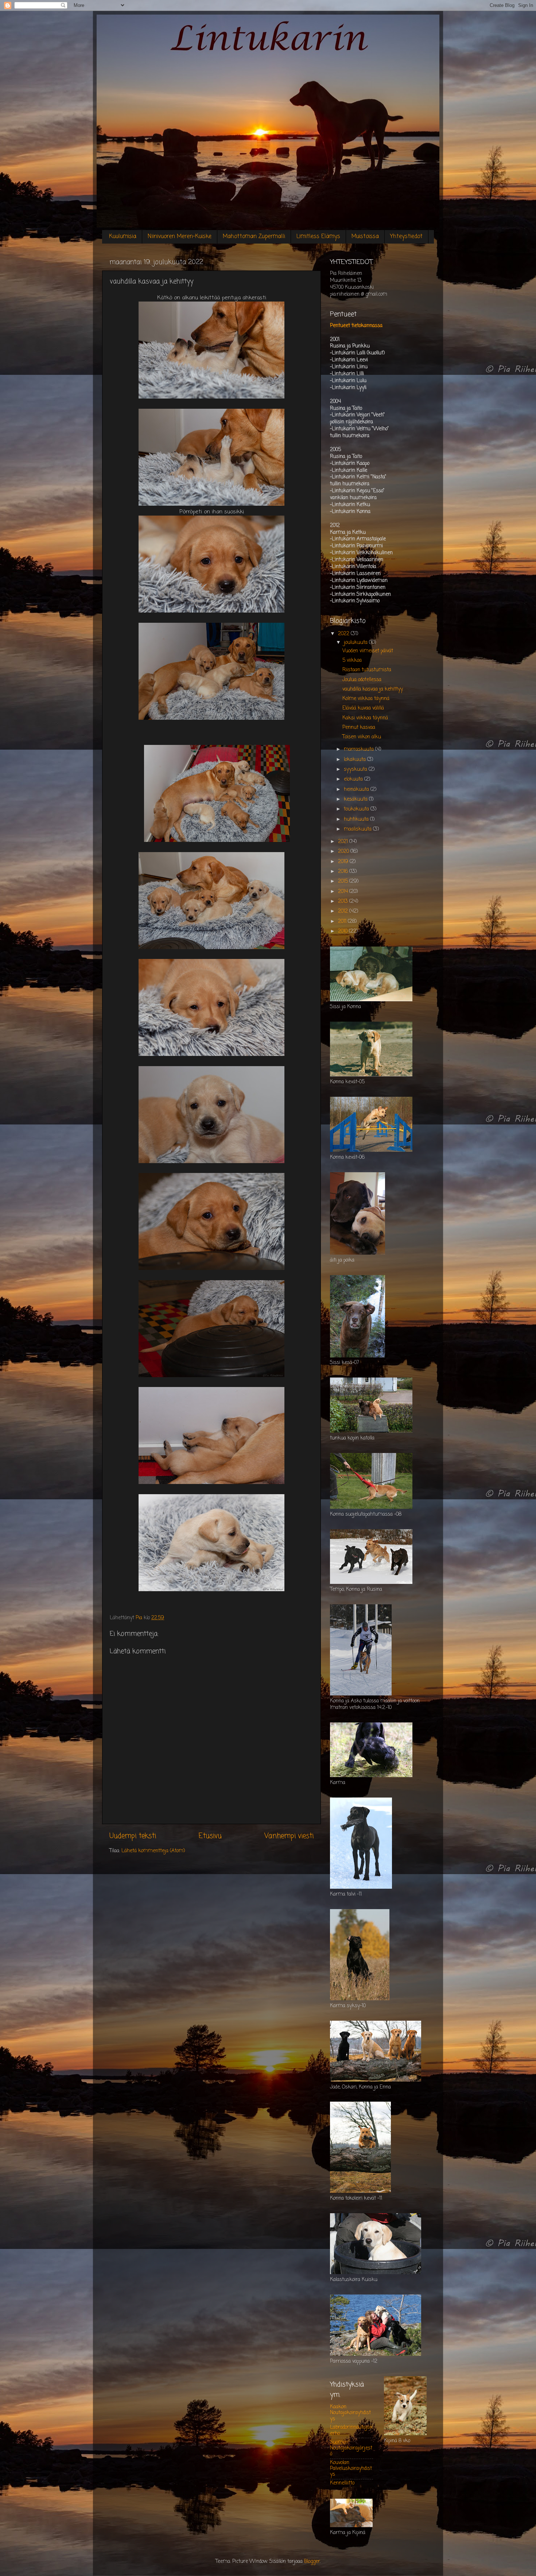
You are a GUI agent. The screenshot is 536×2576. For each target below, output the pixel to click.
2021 (344, 842)
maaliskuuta (358, 829)
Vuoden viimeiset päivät (368, 651)
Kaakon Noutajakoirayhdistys (350, 2413)
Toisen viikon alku (362, 737)
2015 (344, 881)
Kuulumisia (123, 237)
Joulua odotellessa (362, 680)
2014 (344, 892)
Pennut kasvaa (359, 728)
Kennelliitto (342, 2483)
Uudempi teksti (133, 1836)
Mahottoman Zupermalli (254, 237)
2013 (344, 902)
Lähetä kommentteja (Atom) (153, 1851)
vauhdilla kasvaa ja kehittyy (373, 689)
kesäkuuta (356, 799)
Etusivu (210, 1836)
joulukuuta (356, 643)
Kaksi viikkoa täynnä (365, 718)
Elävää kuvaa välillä (363, 708)
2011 (343, 922)
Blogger (312, 2562)
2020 (344, 852)
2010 (343, 931)
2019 (344, 862)
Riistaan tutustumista (367, 670)
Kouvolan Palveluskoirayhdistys (351, 2469)
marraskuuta (360, 749)
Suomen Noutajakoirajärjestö (351, 2448)
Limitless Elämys (318, 237)
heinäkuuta (357, 790)
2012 (344, 911)
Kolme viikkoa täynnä (366, 699)
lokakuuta (356, 760)
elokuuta (354, 779)
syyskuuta (356, 770)
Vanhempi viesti (289, 1836)
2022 (344, 634)
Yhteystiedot (406, 237)
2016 (344, 872)
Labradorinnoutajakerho (351, 2430)
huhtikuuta (357, 819)
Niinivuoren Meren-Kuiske (180, 237)
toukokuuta (357, 809)
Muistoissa (365, 237)
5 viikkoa (352, 660)
